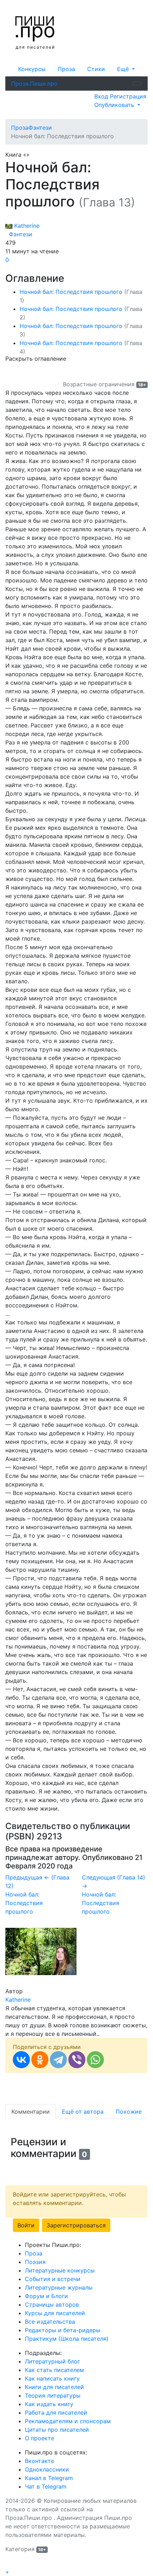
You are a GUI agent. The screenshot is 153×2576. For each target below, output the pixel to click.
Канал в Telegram (49, 2478)
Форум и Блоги (46, 2296)
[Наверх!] (10, 2564)
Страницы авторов (52, 2305)
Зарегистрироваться (76, 2225)
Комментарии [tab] (31, 2112)
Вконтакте (39, 2461)
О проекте (39, 2438)
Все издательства (50, 2322)
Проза (66, 69)
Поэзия (35, 2262)
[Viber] (77, 2060)
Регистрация (128, 96)
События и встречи (53, 2279)
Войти (26, 2225)
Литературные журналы (59, 2287)
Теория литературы (53, 2395)
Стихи (96, 69)
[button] (126, 69)
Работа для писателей (56, 2413)
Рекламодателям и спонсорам (68, 2421)
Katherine (26, 226)
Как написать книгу (52, 2378)
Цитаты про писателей (57, 2430)
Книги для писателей (54, 2387)
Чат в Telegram (46, 2486)
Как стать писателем (54, 2370)
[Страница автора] (41, 1951)
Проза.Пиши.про (34, 84)
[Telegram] (58, 2060)
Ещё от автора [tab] (83, 2112)
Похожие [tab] (129, 2112)
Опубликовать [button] (115, 105)
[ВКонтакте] (21, 2060)
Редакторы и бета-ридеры (63, 2330)
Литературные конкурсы (60, 2270)
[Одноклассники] (40, 2060)
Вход (102, 96)
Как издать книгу (49, 2404)
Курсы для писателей (55, 2313)
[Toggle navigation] (137, 84)
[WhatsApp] (95, 2060)
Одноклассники (47, 2469)
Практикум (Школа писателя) (67, 2339)
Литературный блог (52, 2361)
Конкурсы (32, 69)
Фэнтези (19, 234)
